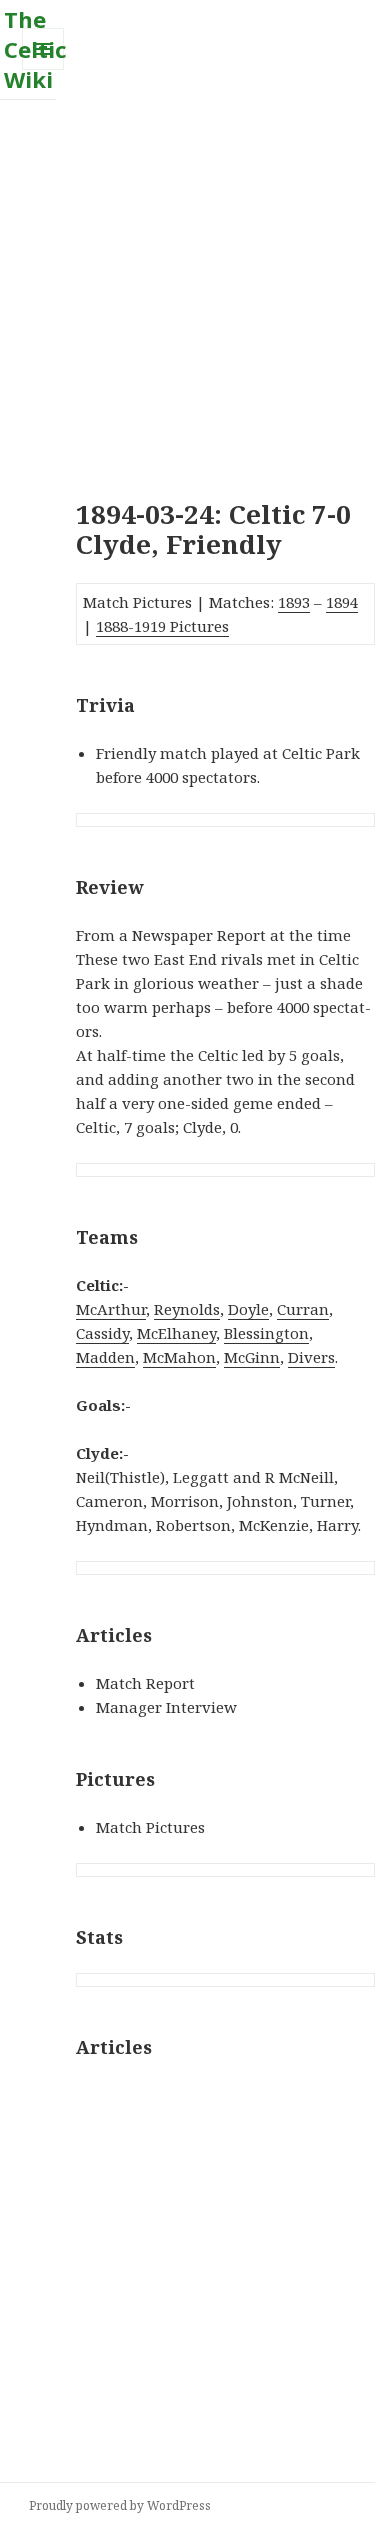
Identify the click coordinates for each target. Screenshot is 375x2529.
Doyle (248, 1309)
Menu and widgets (43, 69)
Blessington (266, 1333)
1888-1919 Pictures (162, 626)
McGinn (252, 1357)
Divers (311, 1357)
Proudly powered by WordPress (120, 2505)
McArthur (111, 1309)
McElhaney (176, 1333)
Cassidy (102, 1333)
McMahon (179, 1357)
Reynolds (187, 1309)
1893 (294, 602)
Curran (303, 1309)
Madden (105, 1357)
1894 (342, 602)
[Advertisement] (187, 287)
